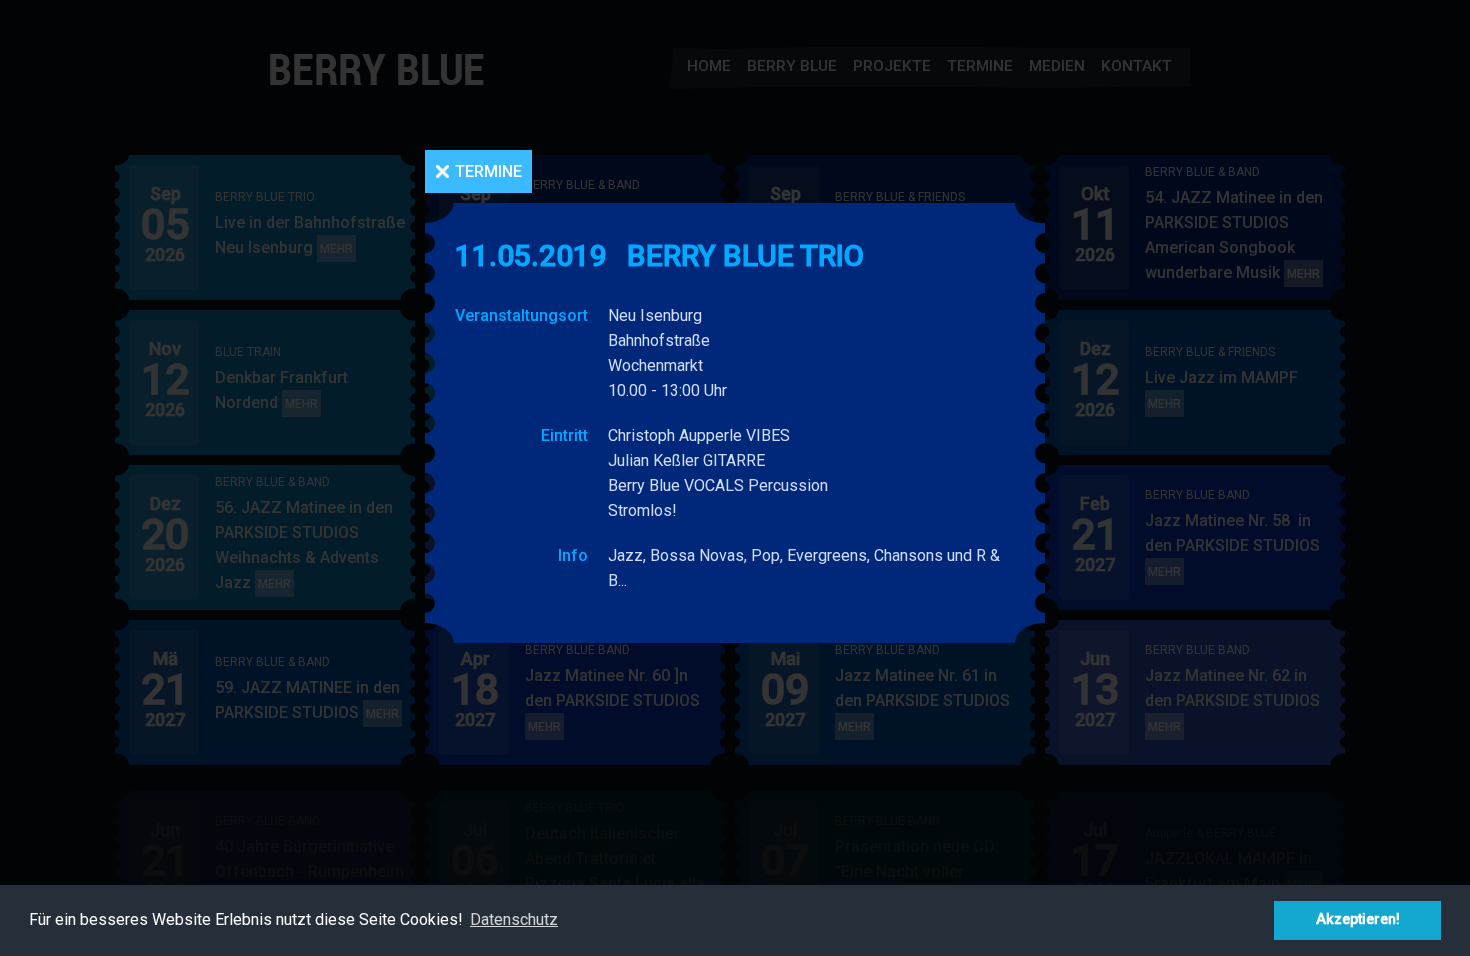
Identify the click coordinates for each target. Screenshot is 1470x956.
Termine (488, 171)
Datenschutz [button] (514, 919)
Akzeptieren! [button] (1358, 919)
